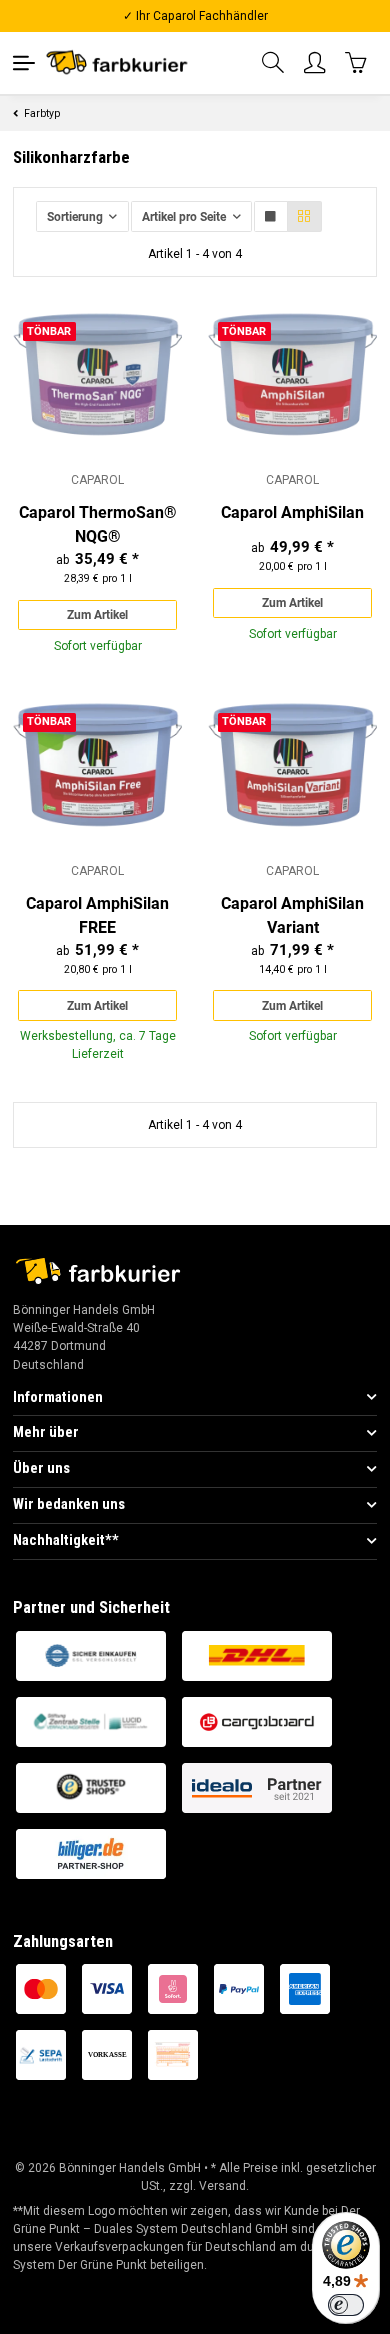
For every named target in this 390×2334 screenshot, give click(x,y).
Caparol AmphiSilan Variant (292, 915)
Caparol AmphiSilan (292, 512)
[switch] (346, 2305)
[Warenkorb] (357, 62)
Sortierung (75, 217)
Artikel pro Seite (184, 217)
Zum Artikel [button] (97, 615)
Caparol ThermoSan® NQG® (98, 524)
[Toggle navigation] (24, 63)
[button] (274, 63)
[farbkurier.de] (121, 62)
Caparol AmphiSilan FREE (97, 915)
